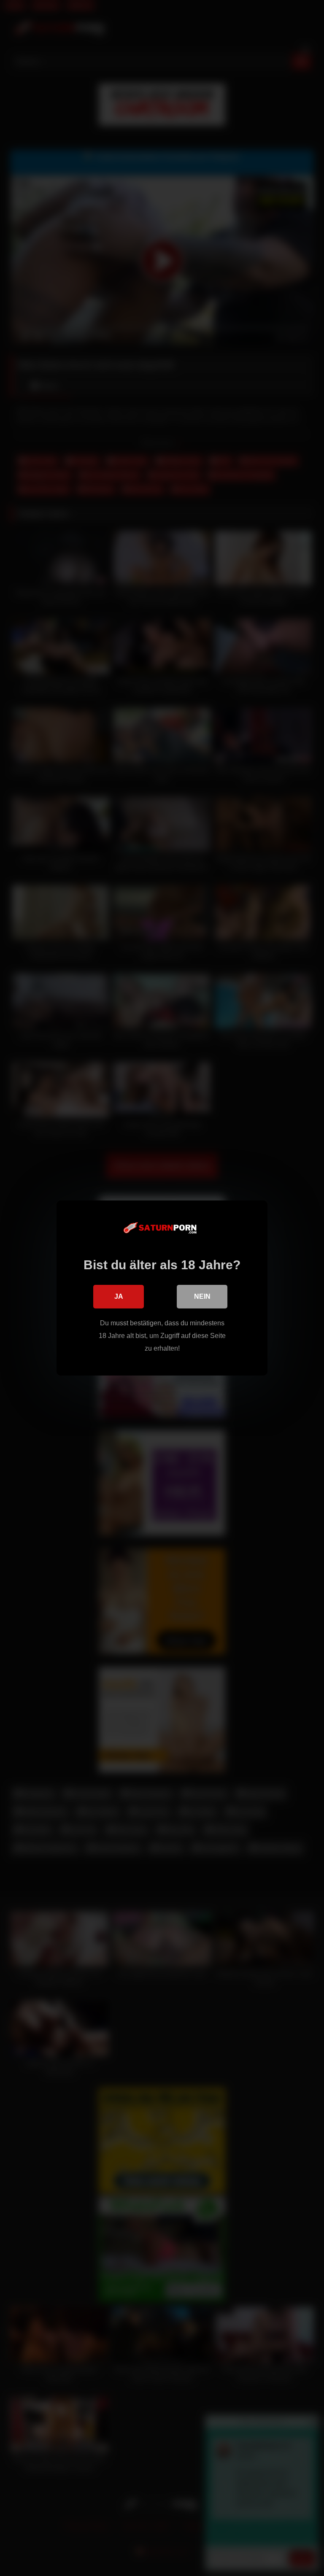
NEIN (202, 1296)
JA (119, 1296)
